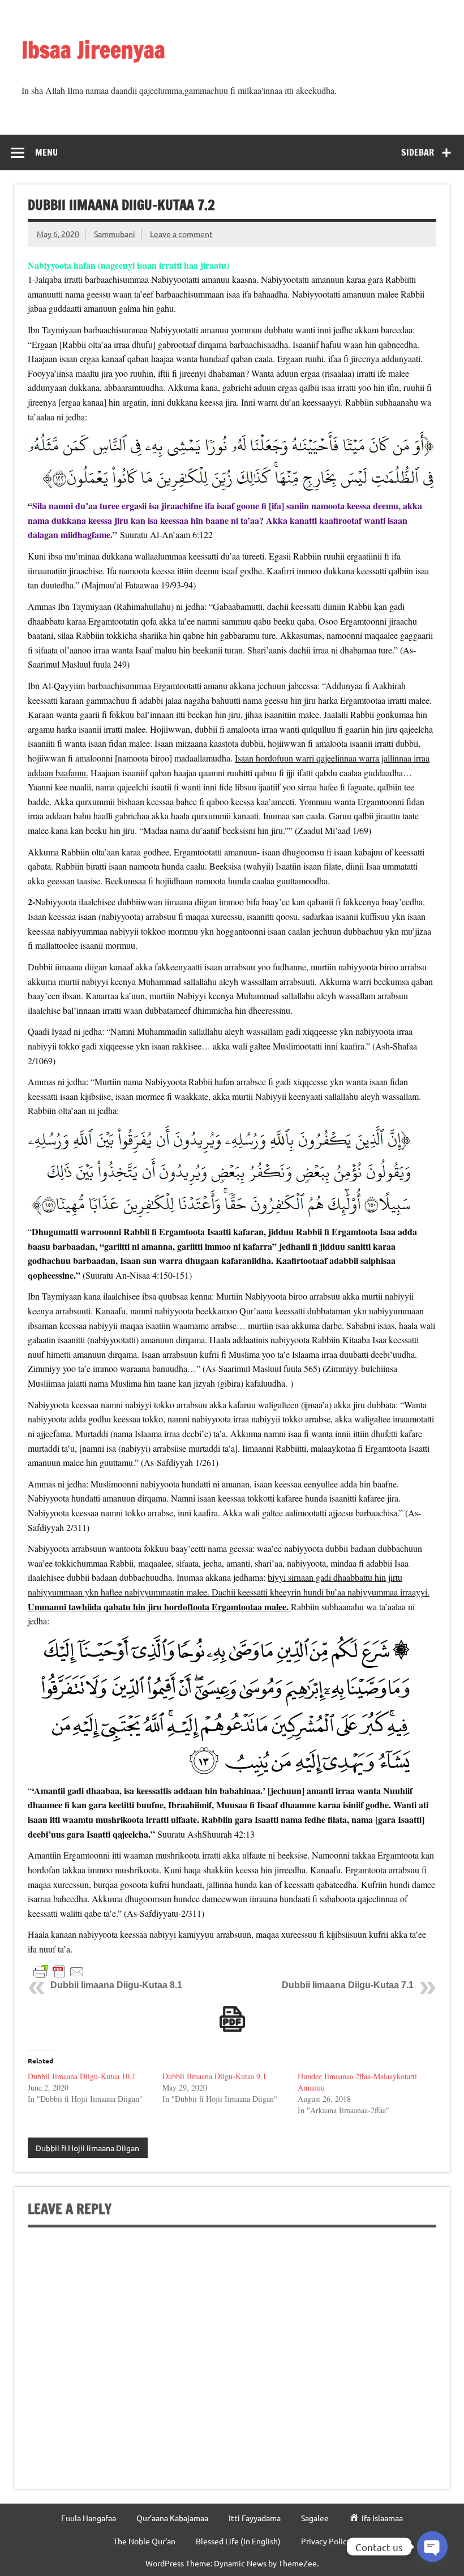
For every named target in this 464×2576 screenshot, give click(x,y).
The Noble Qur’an (144, 2541)
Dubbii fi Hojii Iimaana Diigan (87, 2148)
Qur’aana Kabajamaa (172, 2518)
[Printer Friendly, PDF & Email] (59, 1971)
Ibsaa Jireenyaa (93, 50)
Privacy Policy (326, 2541)
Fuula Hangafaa (89, 2518)
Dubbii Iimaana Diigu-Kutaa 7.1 (348, 1985)
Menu (46, 152)
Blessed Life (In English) (238, 2541)
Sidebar (418, 152)
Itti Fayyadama (255, 2518)
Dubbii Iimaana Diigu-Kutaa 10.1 (82, 2076)
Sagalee (315, 2518)
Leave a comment (181, 234)
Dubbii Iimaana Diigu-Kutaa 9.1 (214, 2076)
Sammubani (115, 234)
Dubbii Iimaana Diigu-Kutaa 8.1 (116, 1985)
